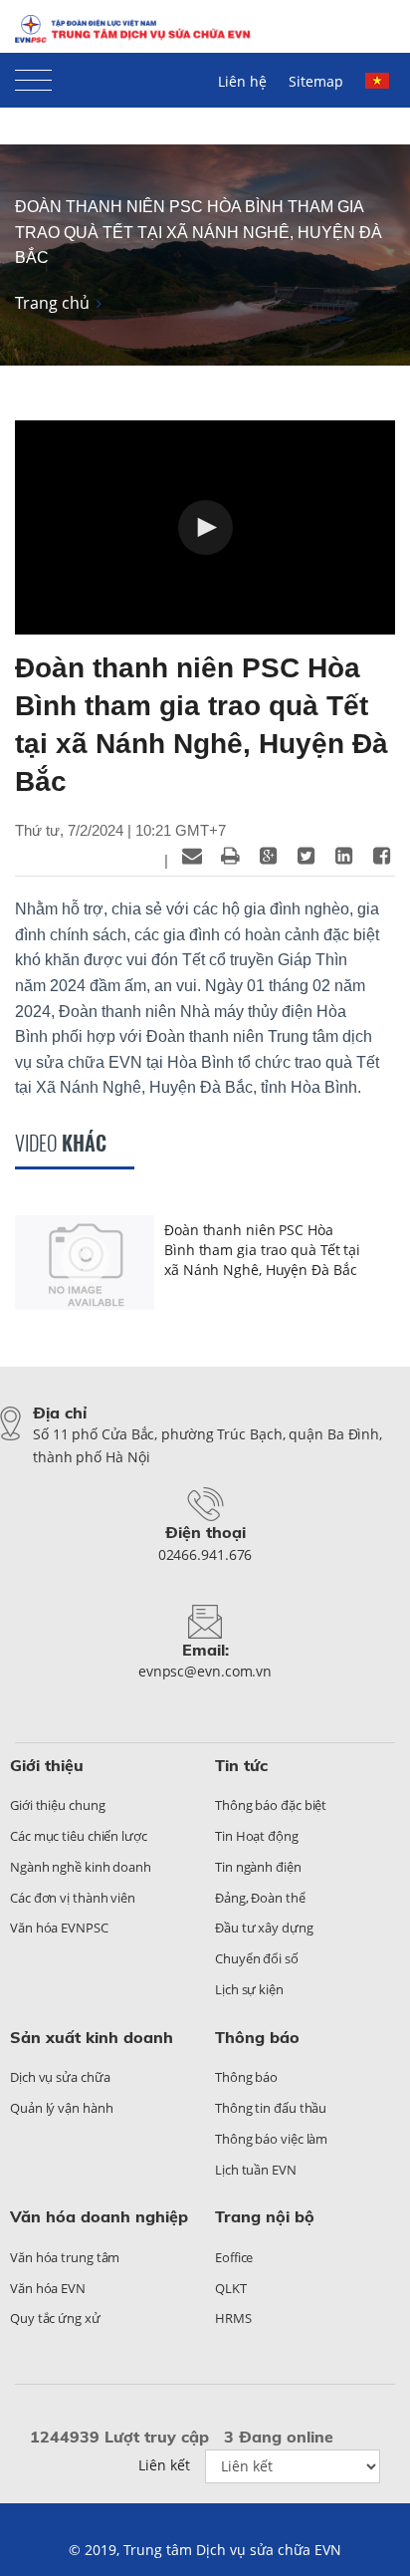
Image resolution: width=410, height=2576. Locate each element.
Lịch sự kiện (249, 1989)
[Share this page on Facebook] (381, 856)
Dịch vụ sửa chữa (60, 2077)
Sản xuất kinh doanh (92, 2037)
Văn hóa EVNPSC (59, 1928)
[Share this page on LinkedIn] (343, 856)
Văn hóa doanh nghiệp (99, 2216)
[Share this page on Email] (192, 856)
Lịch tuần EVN (256, 2170)
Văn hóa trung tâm (65, 2257)
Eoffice (234, 2257)
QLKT (231, 2288)
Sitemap (316, 81)
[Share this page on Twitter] (306, 856)
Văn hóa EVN (48, 2288)
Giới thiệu (47, 1765)
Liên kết (164, 2465)
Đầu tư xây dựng (264, 1928)
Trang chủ (52, 303)
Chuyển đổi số (257, 1958)
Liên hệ (242, 81)
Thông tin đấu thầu (271, 2108)
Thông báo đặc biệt (271, 1805)
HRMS (233, 2318)
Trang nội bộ (265, 2216)
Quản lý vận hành (61, 2108)
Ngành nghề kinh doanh (81, 1867)
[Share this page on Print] (230, 856)
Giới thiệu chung (57, 1805)
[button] (205, 527)
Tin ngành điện (258, 1867)
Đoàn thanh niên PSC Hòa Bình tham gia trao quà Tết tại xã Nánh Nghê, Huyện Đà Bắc (199, 232)
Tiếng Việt (380, 90)
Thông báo (257, 2037)
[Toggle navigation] (33, 76)
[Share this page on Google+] (268, 856)
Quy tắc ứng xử (55, 2318)
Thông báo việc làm (271, 2139)
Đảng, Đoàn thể (260, 1898)
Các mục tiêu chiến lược (79, 1836)
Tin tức (241, 1765)
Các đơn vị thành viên (73, 1898)
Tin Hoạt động (257, 1836)
